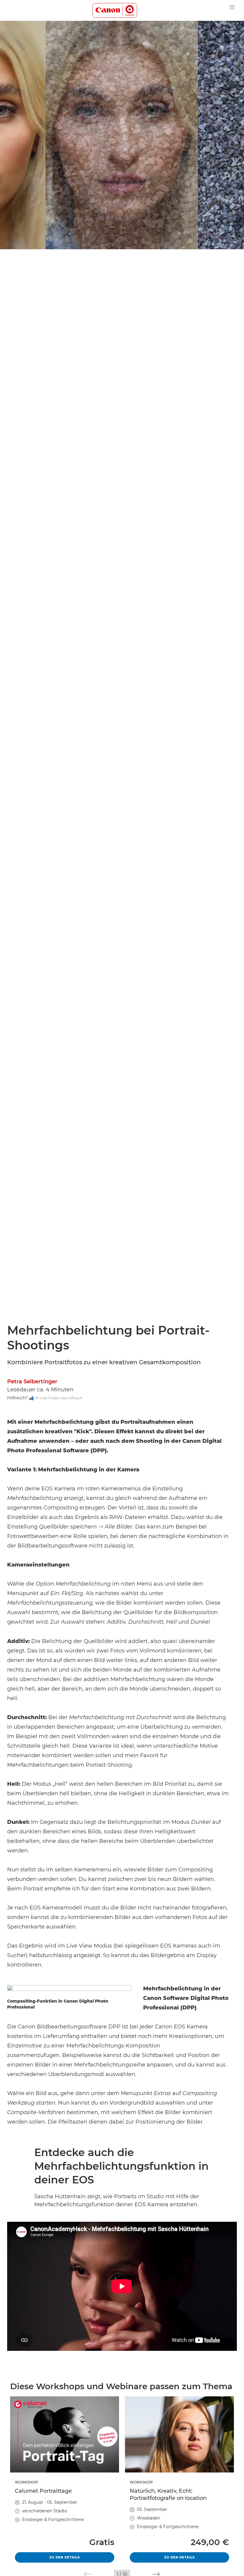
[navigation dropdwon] (232, 7)
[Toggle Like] (32, 1398)
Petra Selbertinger (32, 1382)
